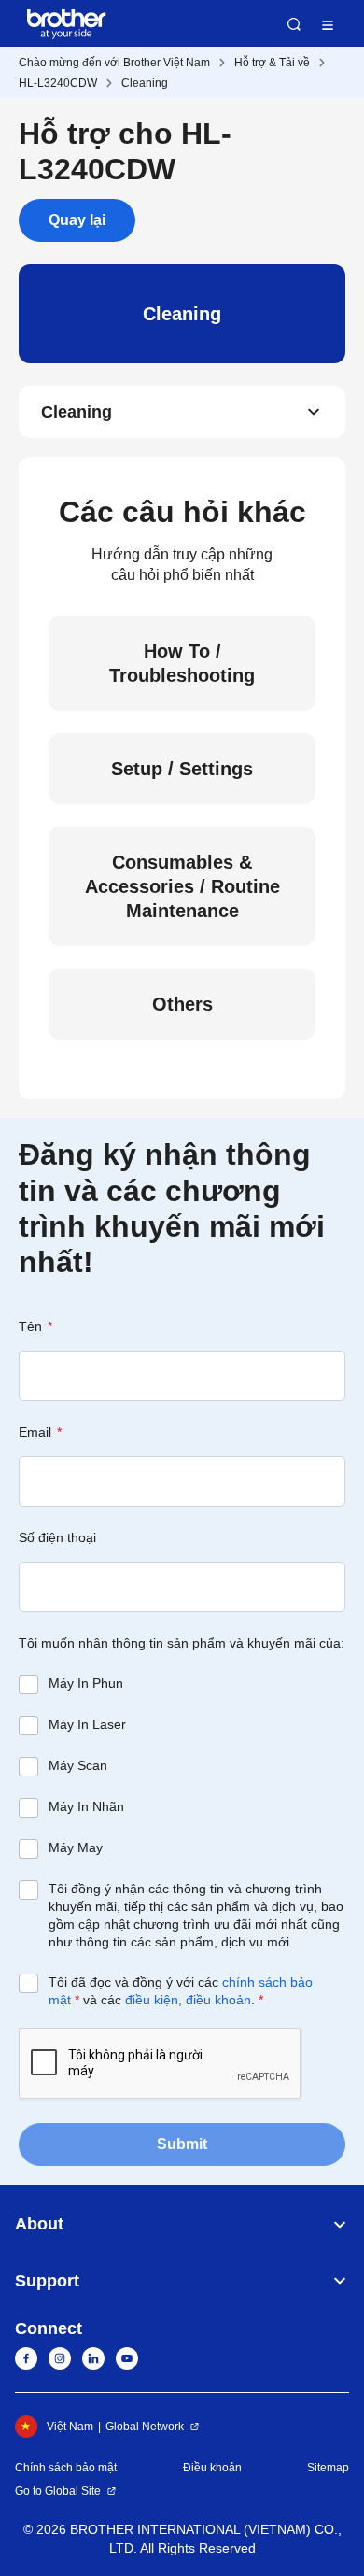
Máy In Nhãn (86, 1806)
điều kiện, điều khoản (188, 2000)
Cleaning (145, 83)
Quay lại (77, 220)
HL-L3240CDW (58, 83)
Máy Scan (78, 1765)
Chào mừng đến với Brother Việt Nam (114, 63)
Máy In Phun (86, 1683)
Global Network (145, 2427)
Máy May (76, 1847)
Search (294, 24)
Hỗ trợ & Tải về (272, 63)
